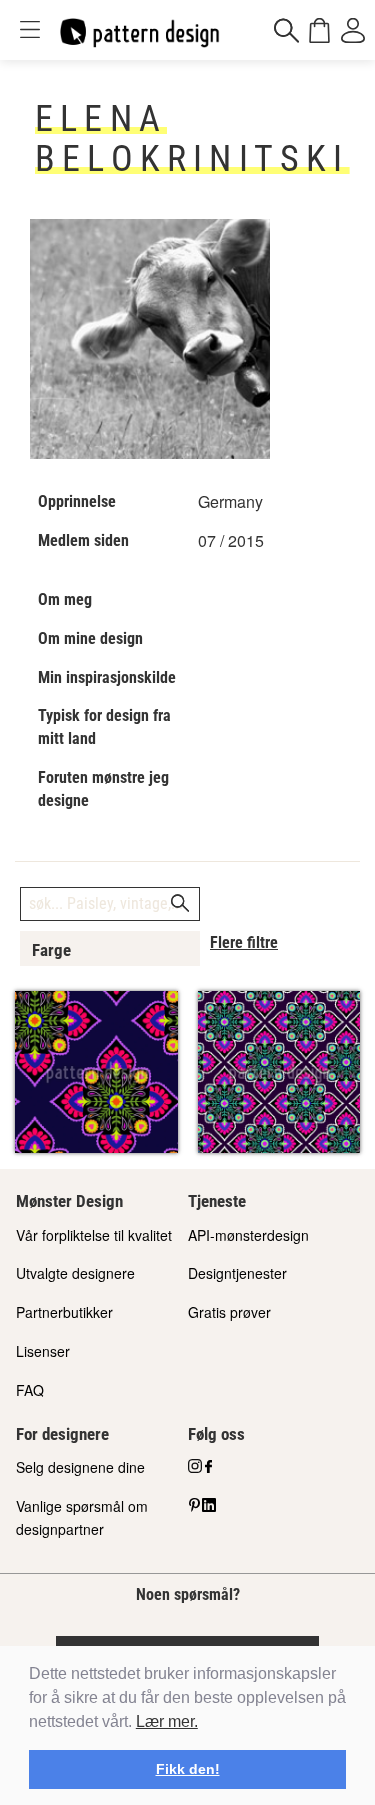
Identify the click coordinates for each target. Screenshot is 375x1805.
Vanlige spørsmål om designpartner (82, 1517)
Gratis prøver (229, 1312)
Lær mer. (167, 1721)
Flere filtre (244, 942)
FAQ (30, 1390)
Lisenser (43, 1351)
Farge (51, 950)
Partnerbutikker (64, 1312)
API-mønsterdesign (248, 1235)
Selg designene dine (80, 1467)
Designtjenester (237, 1273)
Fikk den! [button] (188, 1769)
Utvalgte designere (75, 1273)
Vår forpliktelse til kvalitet (94, 1235)
